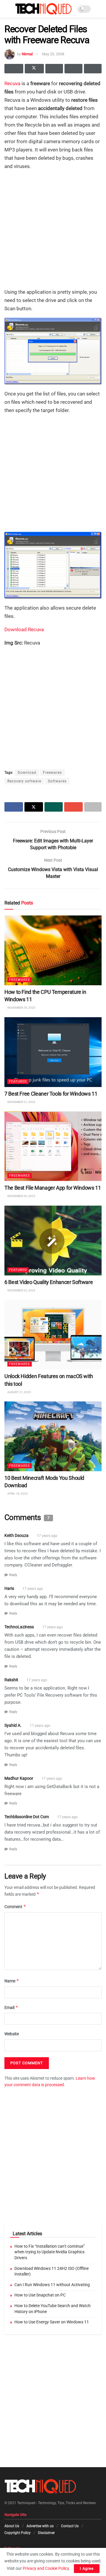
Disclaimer (46, 2533)
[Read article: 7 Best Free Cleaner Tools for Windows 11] (53, 1052)
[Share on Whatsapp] (54, 69)
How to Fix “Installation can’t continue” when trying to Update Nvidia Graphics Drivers (50, 2252)
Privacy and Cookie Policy (46, 2568)
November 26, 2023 (21, 1196)
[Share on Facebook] (14, 69)
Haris (9, 1588)
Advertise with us (40, 2526)
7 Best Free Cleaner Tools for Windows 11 (51, 1094)
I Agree (87, 2568)
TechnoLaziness (19, 1627)
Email (11, 2007)
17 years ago (47, 1536)
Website (12, 2034)
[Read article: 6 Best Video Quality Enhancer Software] (53, 1241)
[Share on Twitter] (34, 69)
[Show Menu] (7, 9)
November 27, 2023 (21, 1102)
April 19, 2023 (17, 1494)
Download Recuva (24, 629)
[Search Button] (99, 9)
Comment (15, 1906)
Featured (18, 1082)
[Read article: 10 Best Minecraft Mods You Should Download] (53, 1436)
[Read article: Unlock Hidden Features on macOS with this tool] (53, 1335)
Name (12, 1981)
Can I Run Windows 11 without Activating (52, 2285)
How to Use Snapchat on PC (40, 2295)
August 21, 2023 (19, 1392)
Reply (13, 1575)
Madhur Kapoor (19, 1778)
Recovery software (24, 781)
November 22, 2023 (21, 1290)
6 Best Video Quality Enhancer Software (49, 1282)
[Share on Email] (73, 69)
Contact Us (70, 2526)
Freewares (52, 773)
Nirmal (27, 54)
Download (27, 773)
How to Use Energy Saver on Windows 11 (52, 2322)
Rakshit (11, 1680)
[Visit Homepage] (43, 9)
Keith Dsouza (16, 1536)
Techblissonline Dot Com (27, 1817)
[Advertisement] (53, 229)
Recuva (12, 83)
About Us (12, 2526)
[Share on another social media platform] (93, 69)
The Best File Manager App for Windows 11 (53, 1188)
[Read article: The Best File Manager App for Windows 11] (53, 1146)
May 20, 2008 (53, 54)
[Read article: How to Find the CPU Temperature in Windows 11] (53, 950)
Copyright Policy (18, 2533)
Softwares (57, 781)
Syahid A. (13, 1726)
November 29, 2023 (21, 1008)
